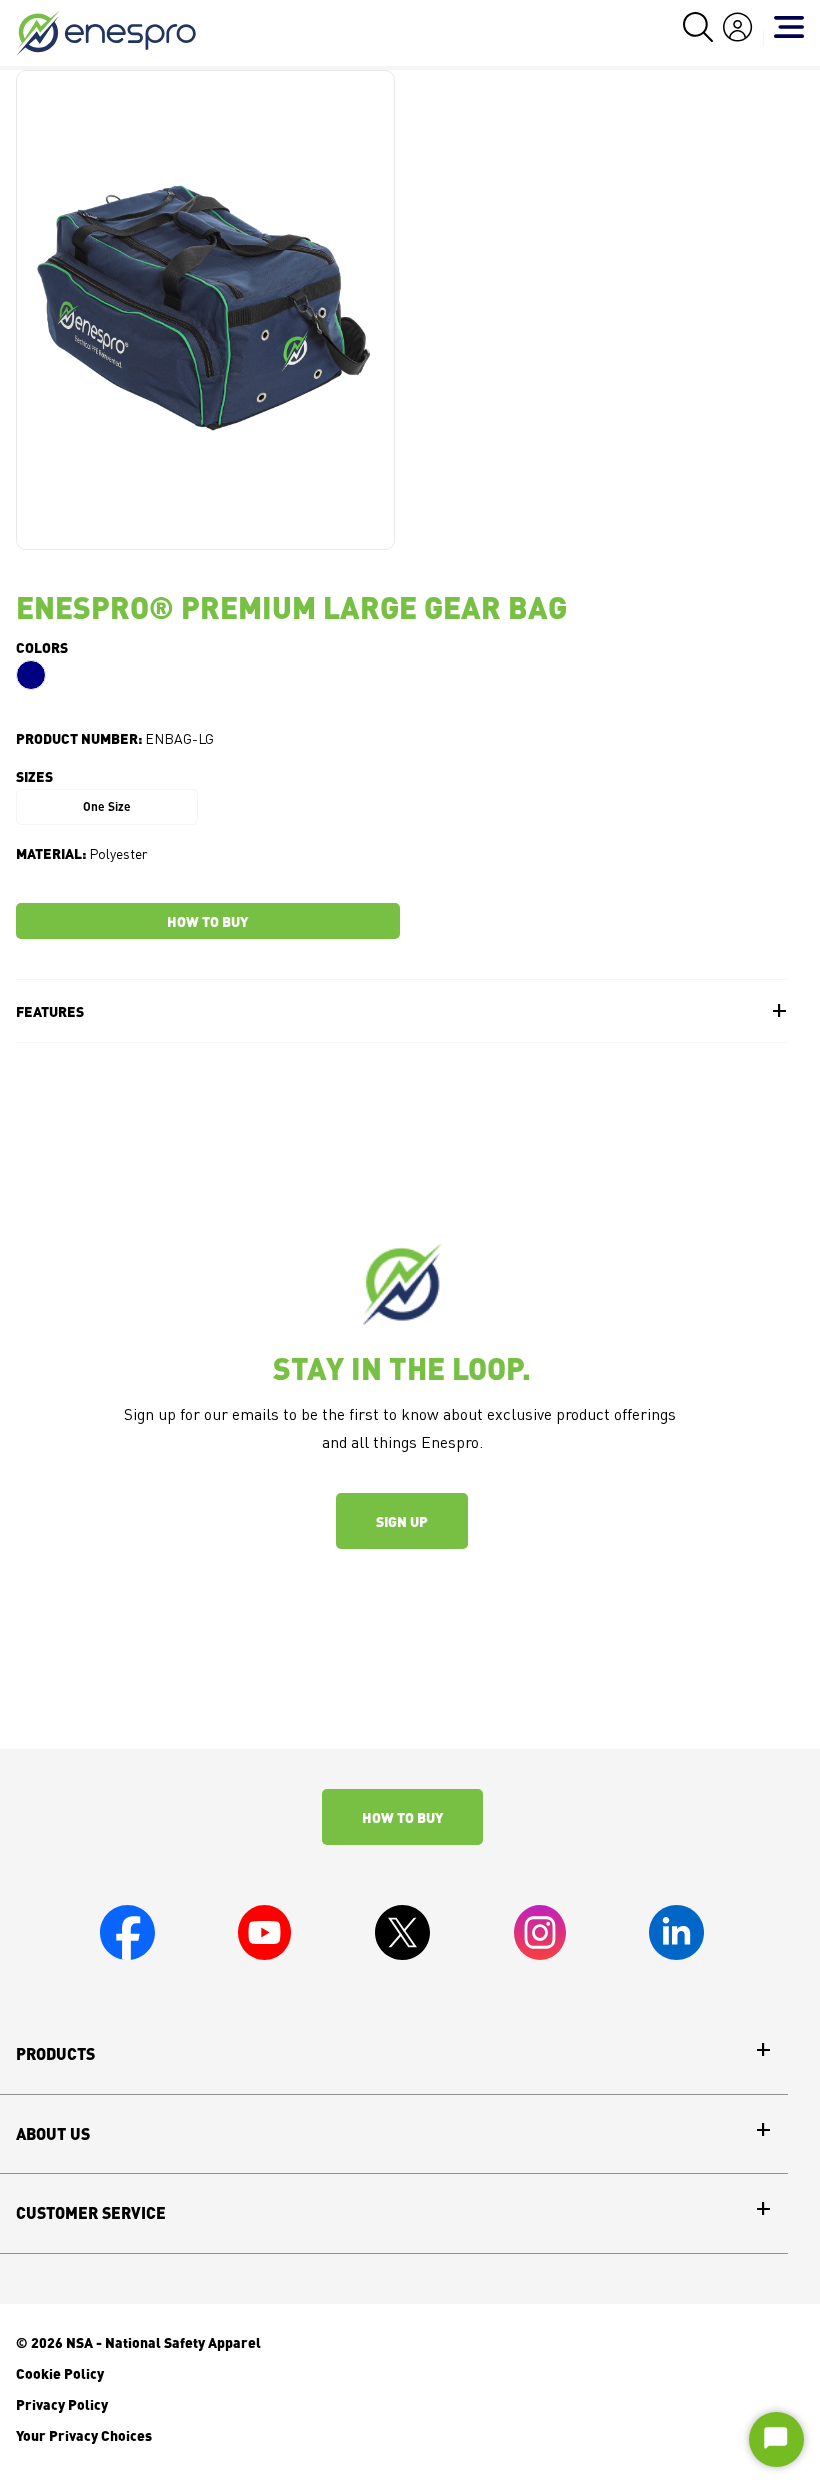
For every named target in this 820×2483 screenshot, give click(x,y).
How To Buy (402, 1817)
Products (55, 2054)
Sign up (402, 1521)
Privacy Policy (62, 2404)
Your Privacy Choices (84, 2435)
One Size (107, 806)
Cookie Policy (60, 2373)
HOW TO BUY (207, 921)
